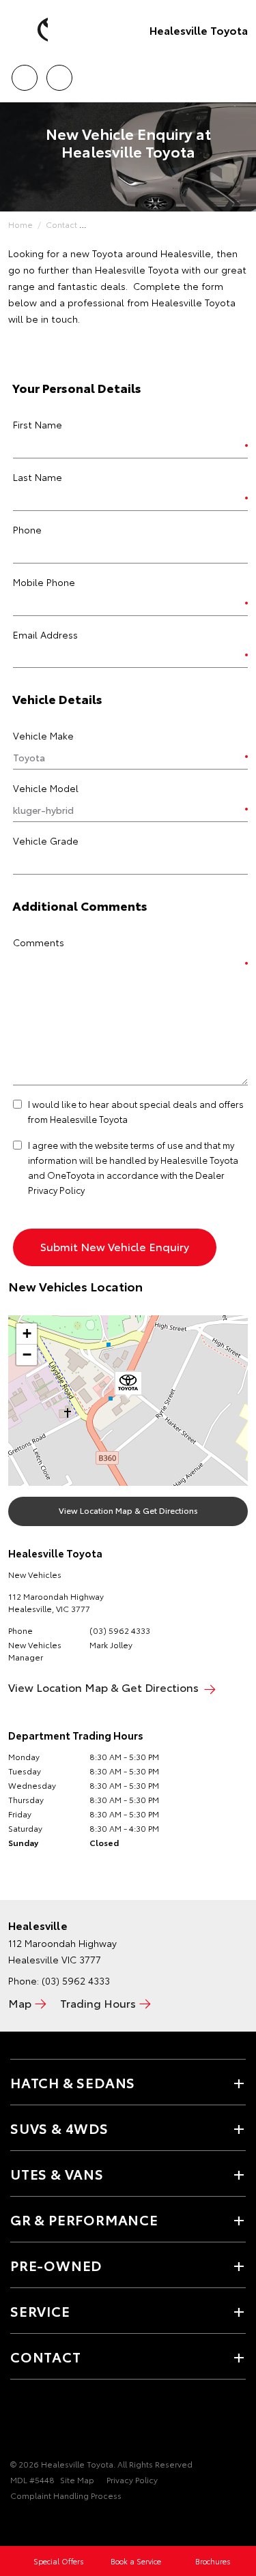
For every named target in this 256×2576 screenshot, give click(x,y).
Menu (238, 73)
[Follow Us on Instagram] (65, 2422)
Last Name (38, 477)
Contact (61, 224)
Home (20, 224)
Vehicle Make (43, 735)
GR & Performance (84, 2219)
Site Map (77, 2479)
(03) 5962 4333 (120, 1630)
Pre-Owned (56, 2265)
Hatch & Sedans (73, 2082)
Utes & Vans (57, 2173)
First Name (38, 424)
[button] (128, 1386)
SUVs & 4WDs (59, 2128)
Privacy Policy (132, 2479)
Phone (27, 529)
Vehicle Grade (46, 840)
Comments (39, 942)
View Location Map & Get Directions (128, 1510)
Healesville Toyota (199, 30)
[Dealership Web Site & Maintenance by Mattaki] (37, 2523)
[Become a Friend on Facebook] (18, 2422)
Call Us (24, 73)
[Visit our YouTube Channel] (42, 2422)
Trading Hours (98, 2003)
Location (59, 73)
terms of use (157, 1145)
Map (20, 2003)
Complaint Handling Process (66, 2495)
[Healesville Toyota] (31, 30)
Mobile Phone (44, 582)
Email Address (45, 634)
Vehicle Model (46, 788)
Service (40, 2311)
